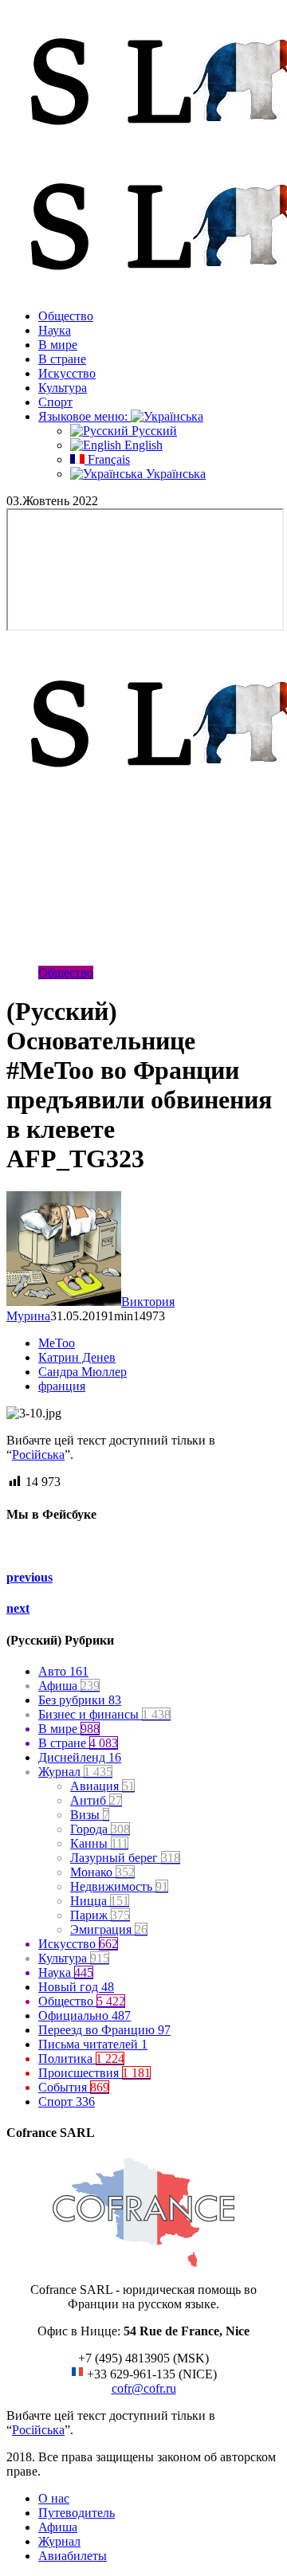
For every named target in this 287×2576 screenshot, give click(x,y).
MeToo (57, 1343)
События (74, 2087)
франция (62, 1386)
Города (100, 1829)
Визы (90, 1815)
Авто (63, 1671)
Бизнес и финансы (104, 1714)
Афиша (69, 1686)
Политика (81, 2058)
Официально (85, 2015)
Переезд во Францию (104, 2030)
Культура (63, 388)
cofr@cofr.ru (144, 2388)
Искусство (67, 373)
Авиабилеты (73, 2556)
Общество (66, 316)
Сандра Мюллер (83, 1372)
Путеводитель (77, 2513)
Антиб (96, 1800)
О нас (54, 2498)
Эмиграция (109, 1929)
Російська (38, 1455)
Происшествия (94, 2073)
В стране (62, 359)
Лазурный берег (125, 1858)
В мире (58, 345)
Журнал (75, 1772)
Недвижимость (119, 1886)
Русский (153, 431)
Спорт (55, 402)
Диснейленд (80, 1757)
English (142, 445)
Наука (55, 330)
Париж (100, 1915)
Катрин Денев (77, 1357)
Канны (99, 1843)
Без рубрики (80, 1700)
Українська (174, 474)
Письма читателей (93, 2044)
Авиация (102, 1786)
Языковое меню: (85, 416)
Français (107, 459)
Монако (102, 1872)
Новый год (76, 1987)
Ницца (100, 1901)
